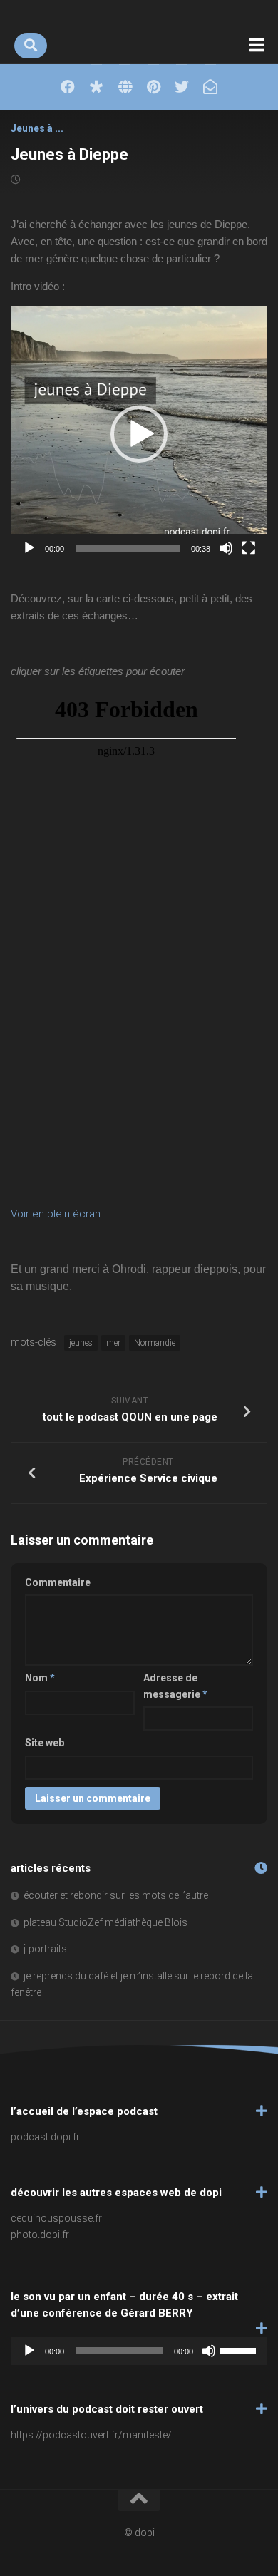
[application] (139, 434)
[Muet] (226, 548)
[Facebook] (68, 87)
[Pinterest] (153, 87)
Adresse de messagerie (175, 1686)
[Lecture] (29, 548)
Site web (45, 1743)
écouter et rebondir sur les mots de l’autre (116, 1895)
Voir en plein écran (56, 1214)
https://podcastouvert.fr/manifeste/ (91, 2435)
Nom (40, 1678)
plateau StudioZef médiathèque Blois (105, 1922)
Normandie (155, 1343)
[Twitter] (182, 87)
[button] (139, 434)
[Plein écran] (249, 548)
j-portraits (45, 1949)
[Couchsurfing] (125, 87)
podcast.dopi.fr (45, 2137)
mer (113, 1343)
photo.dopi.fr (40, 2235)
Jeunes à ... (37, 128)
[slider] (128, 548)
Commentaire (58, 1582)
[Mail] (210, 87)
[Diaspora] (96, 87)
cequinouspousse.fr (56, 2218)
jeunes (81, 1343)
